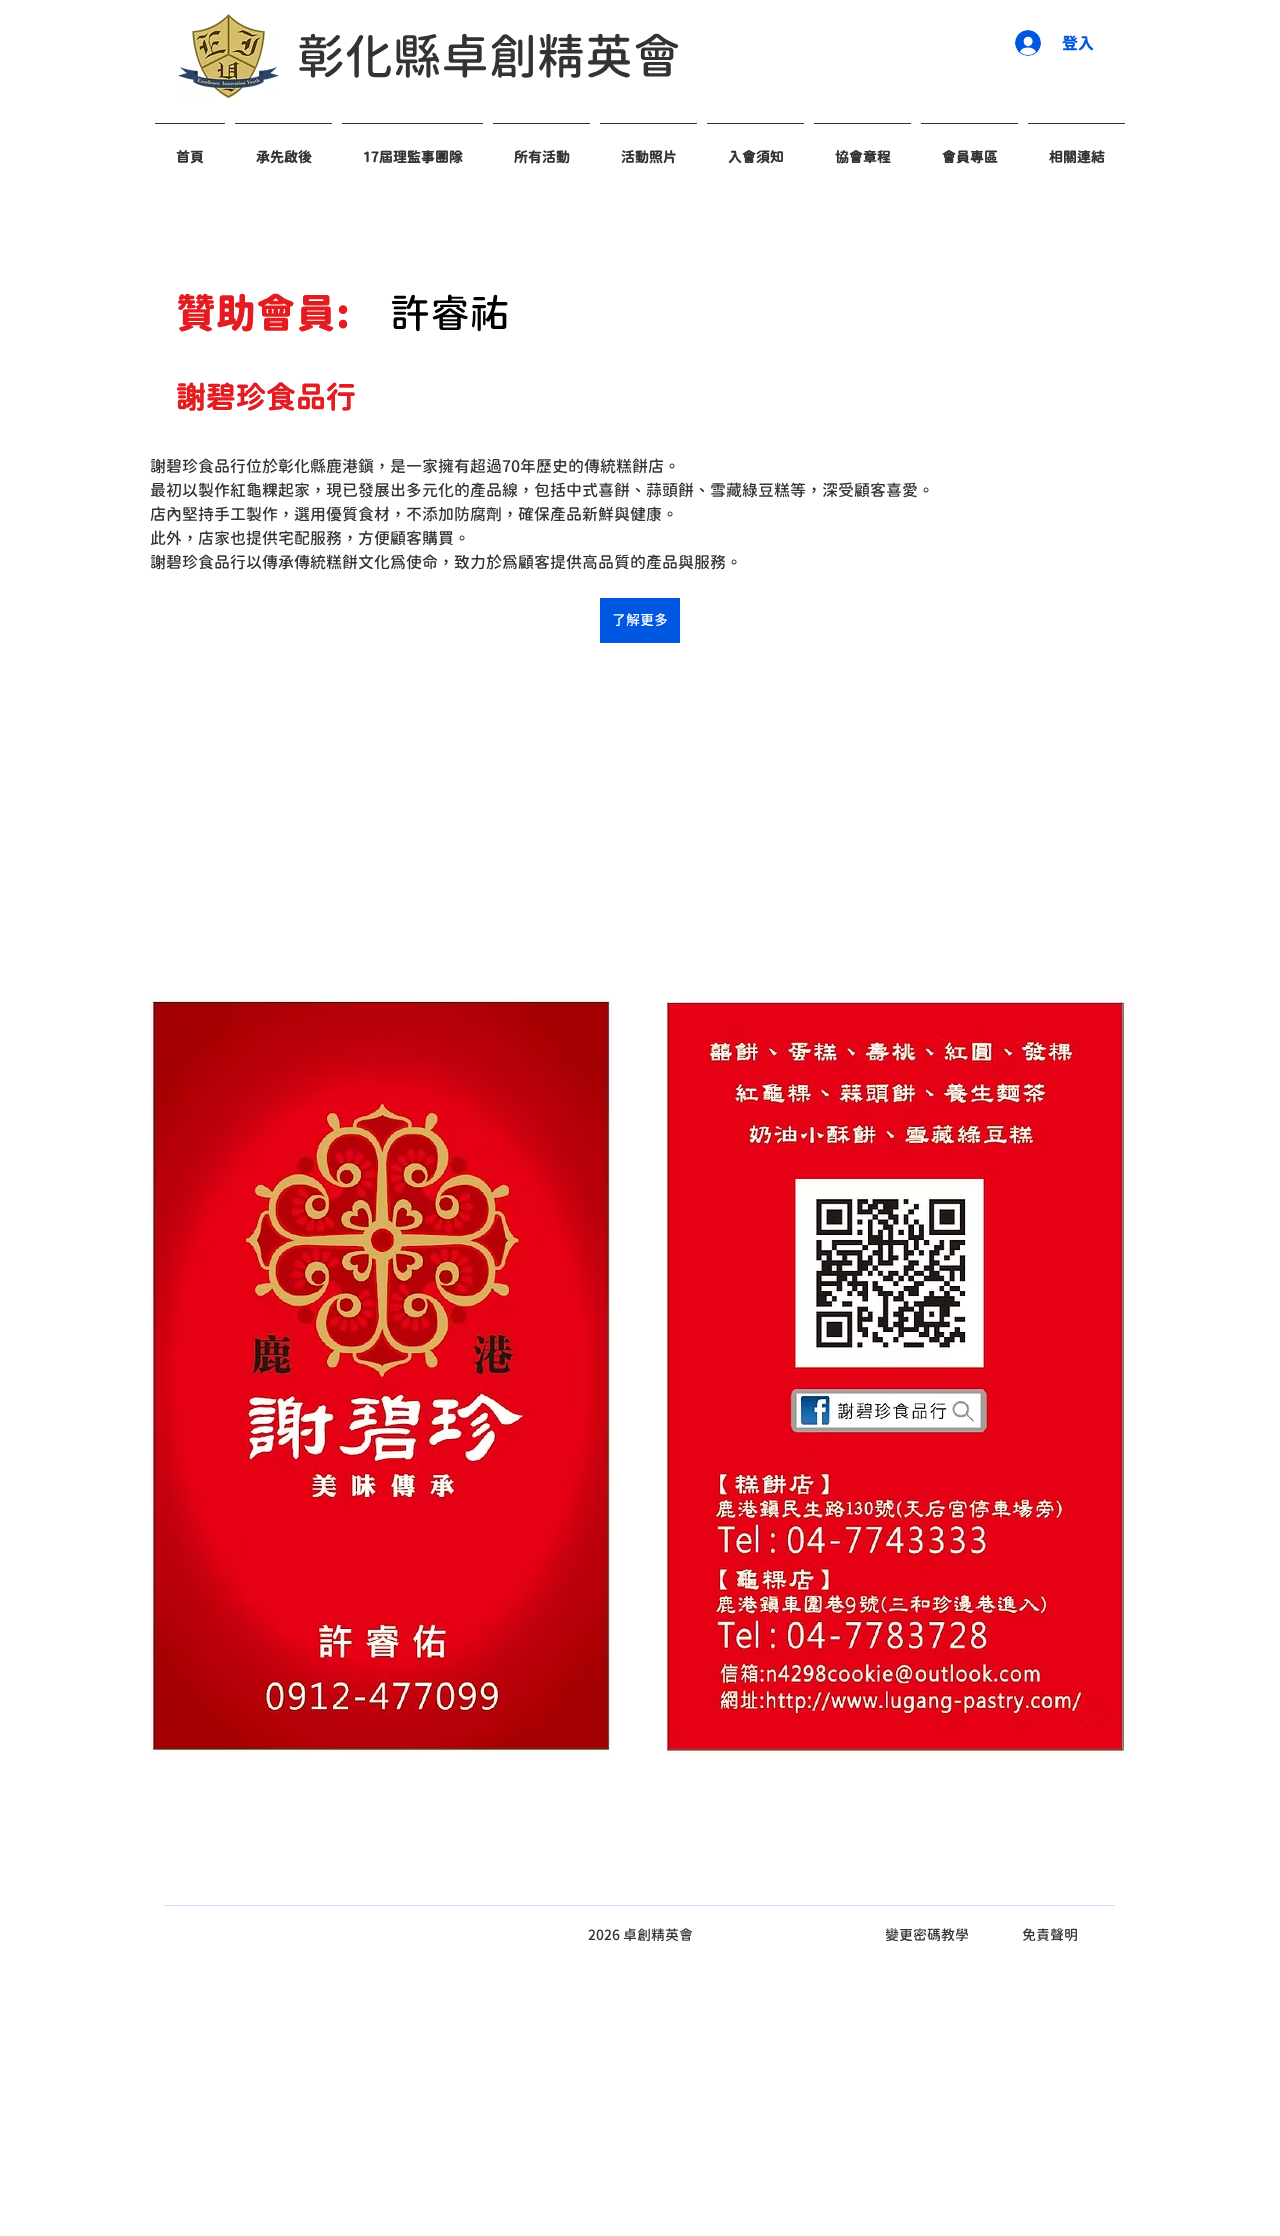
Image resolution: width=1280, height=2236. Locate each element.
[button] (755, 148)
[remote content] (640, 819)
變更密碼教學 (927, 1935)
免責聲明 (1050, 1935)
